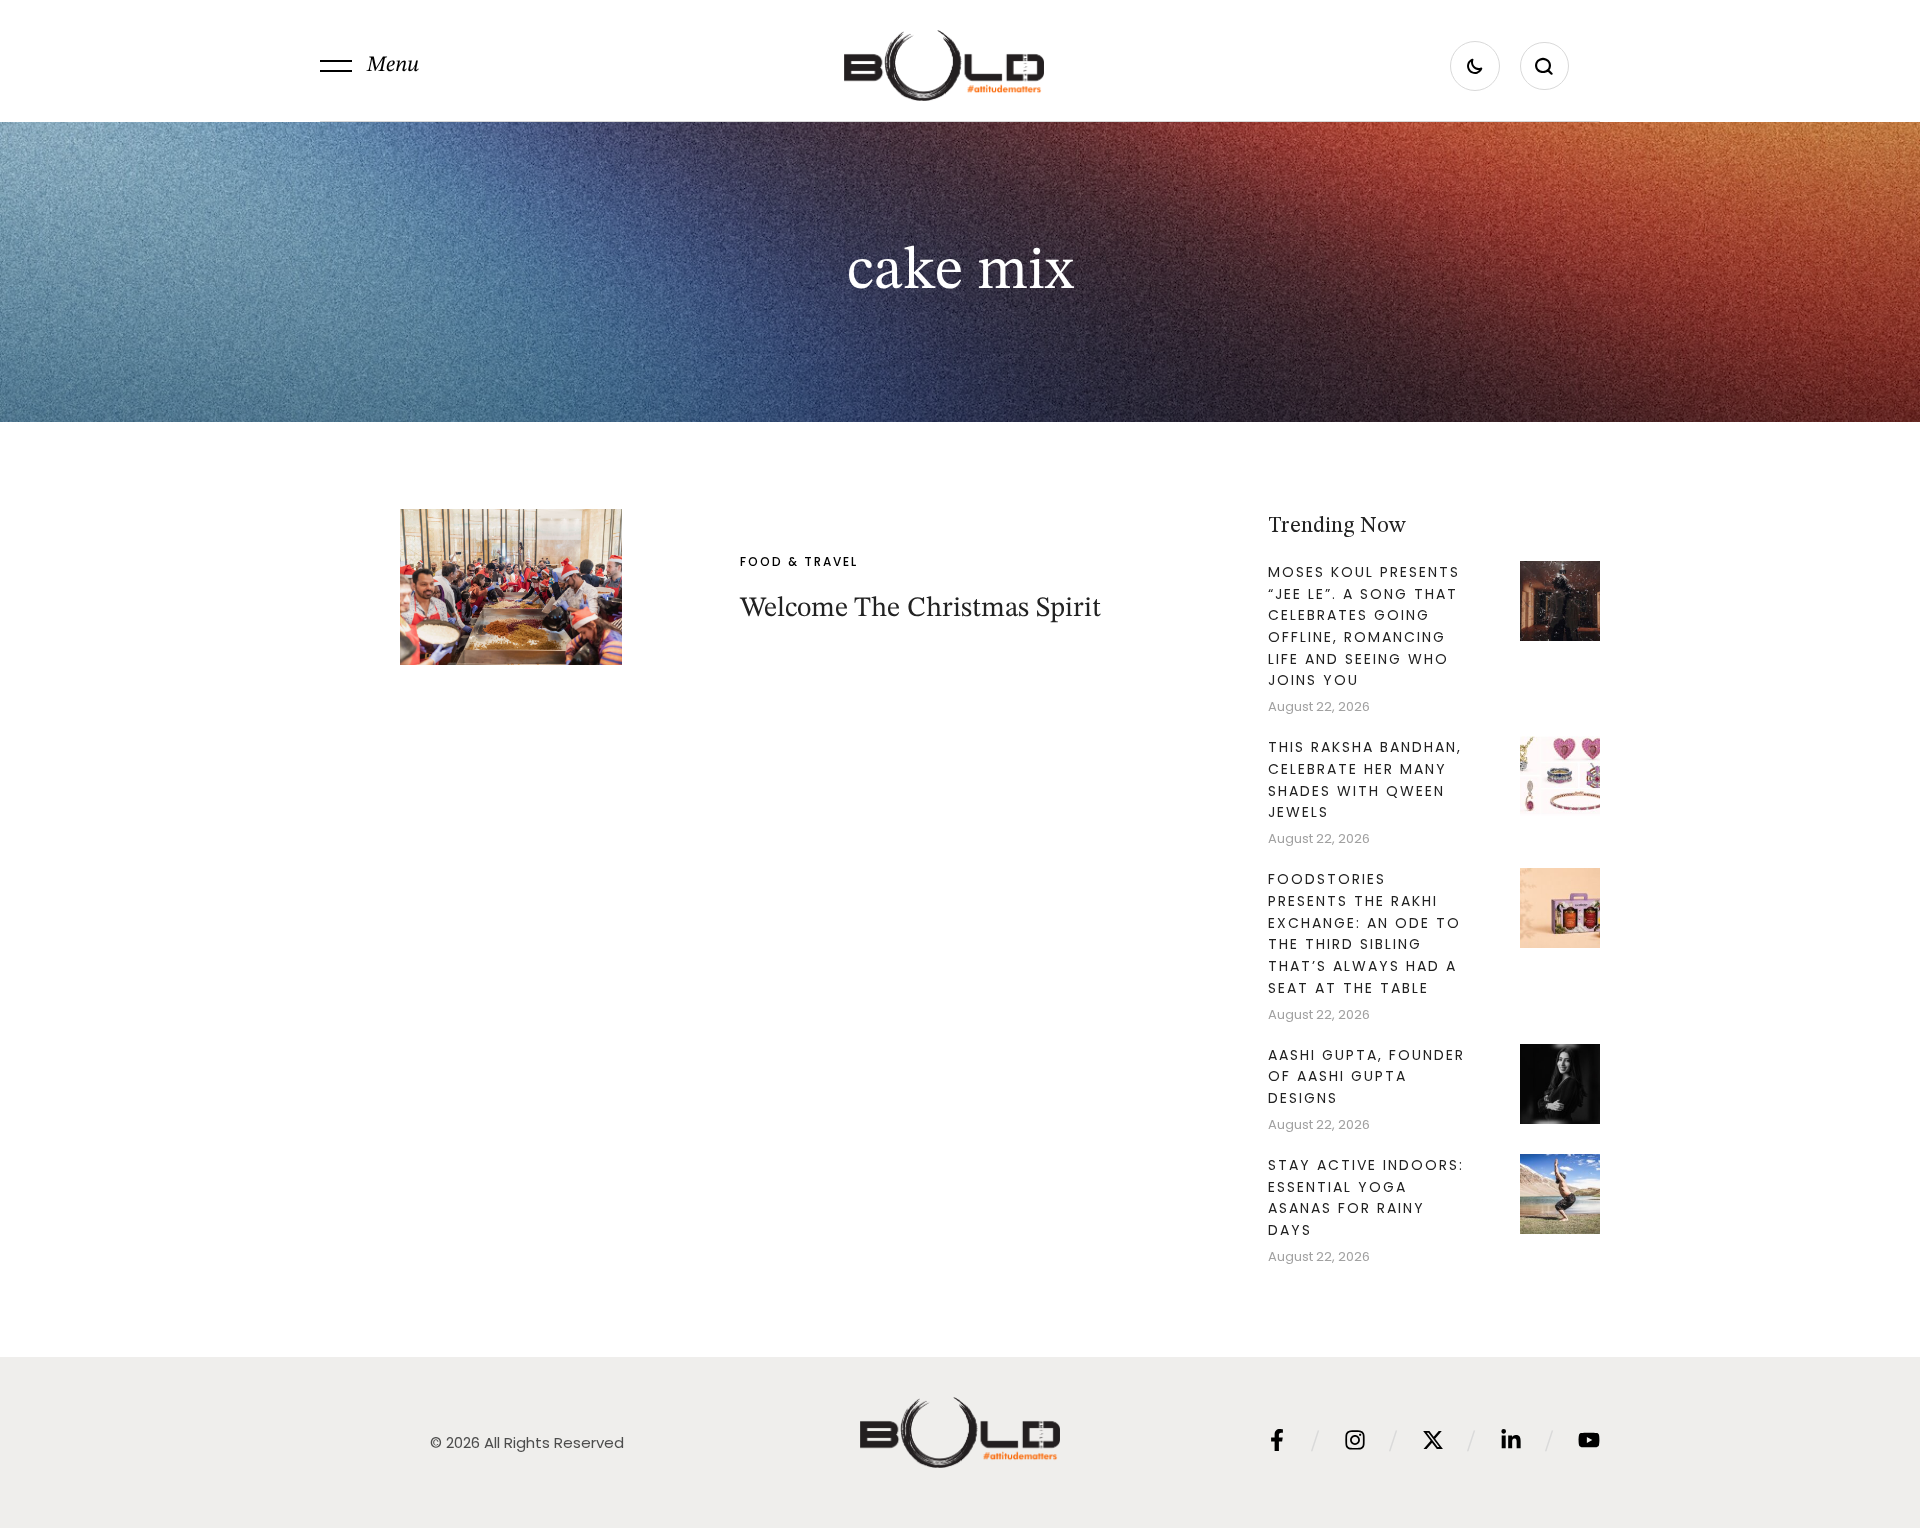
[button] (369, 66)
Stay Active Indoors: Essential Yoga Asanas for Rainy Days (1366, 1197)
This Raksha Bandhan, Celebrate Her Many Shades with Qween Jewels (1365, 779)
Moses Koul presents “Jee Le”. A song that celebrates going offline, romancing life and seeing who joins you (1364, 626)
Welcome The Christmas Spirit (920, 609)
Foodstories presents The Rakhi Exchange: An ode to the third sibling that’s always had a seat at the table (1364, 933)
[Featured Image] (511, 587)
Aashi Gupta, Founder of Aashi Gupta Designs (1366, 1076)
